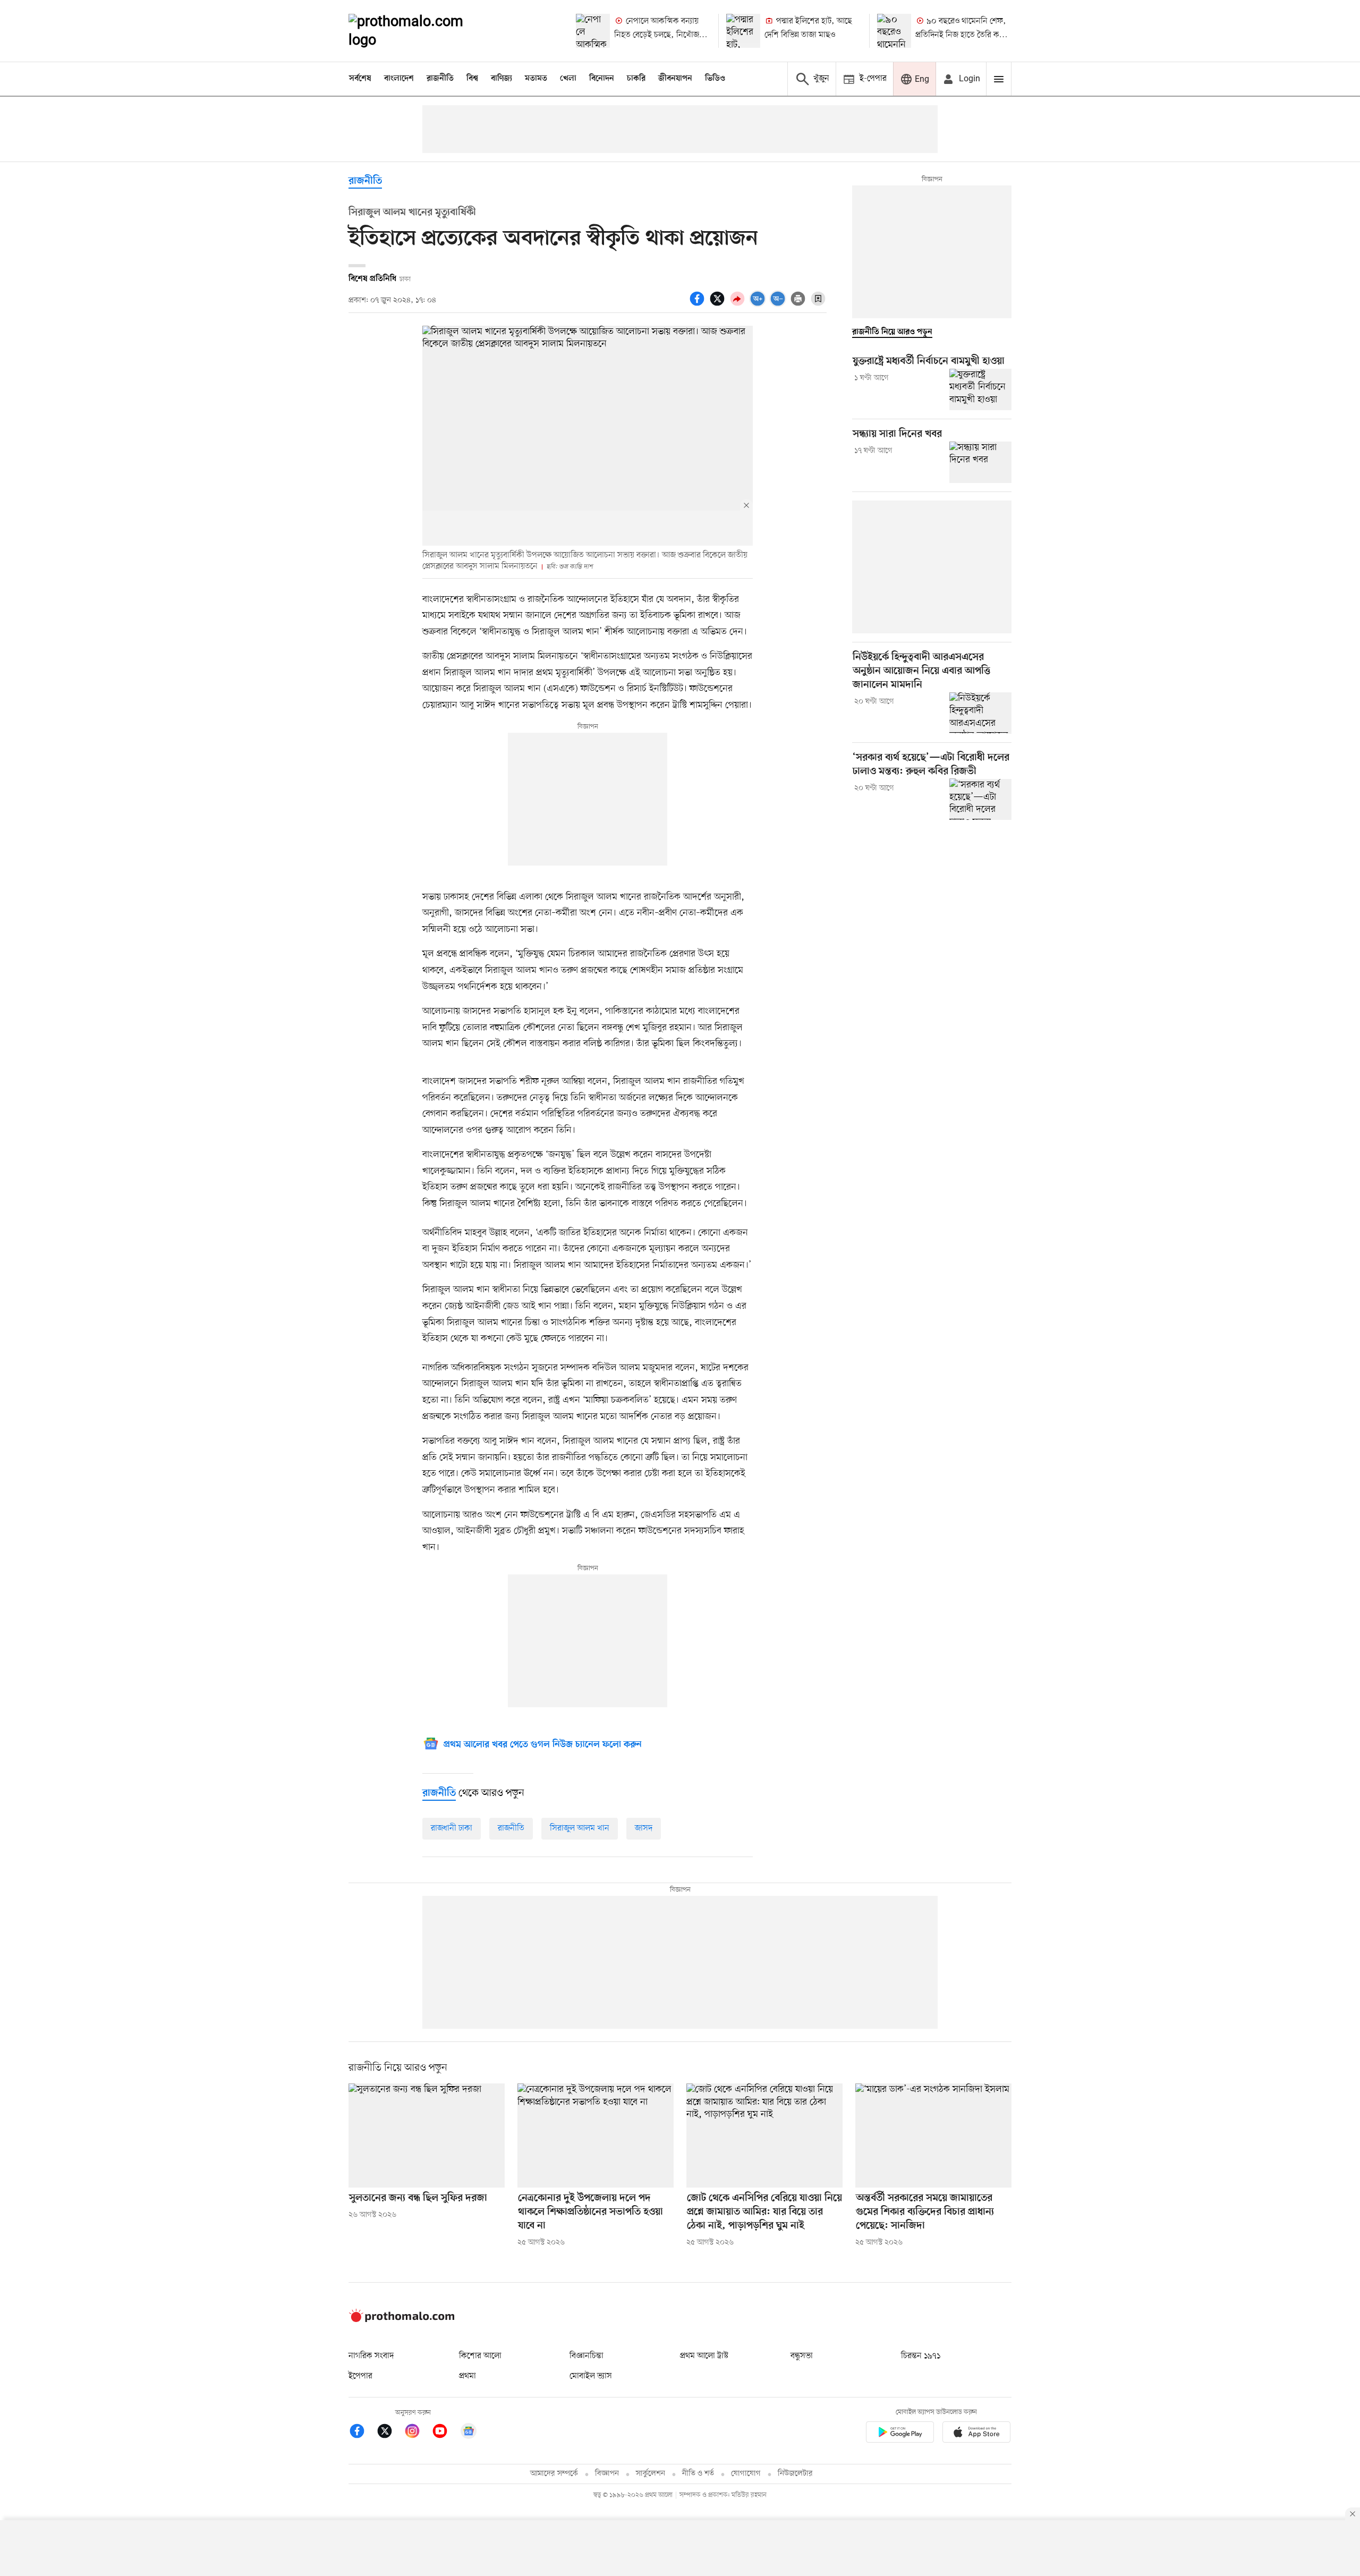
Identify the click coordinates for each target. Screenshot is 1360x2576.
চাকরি (636, 79)
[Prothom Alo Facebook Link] (362, 2433)
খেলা (568, 79)
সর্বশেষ (360, 79)
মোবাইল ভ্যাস (591, 2376)
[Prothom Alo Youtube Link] (445, 2433)
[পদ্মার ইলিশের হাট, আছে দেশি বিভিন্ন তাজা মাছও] (743, 31)
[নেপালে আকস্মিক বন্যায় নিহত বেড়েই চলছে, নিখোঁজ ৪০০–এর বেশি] (593, 31)
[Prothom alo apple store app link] (976, 2434)
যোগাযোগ (746, 2474)
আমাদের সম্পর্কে (554, 2474)
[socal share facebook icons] (699, 304)
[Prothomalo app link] (900, 2434)
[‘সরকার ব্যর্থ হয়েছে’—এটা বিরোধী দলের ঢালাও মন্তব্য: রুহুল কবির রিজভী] (980, 799)
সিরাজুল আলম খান (580, 1828)
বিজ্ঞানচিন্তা (586, 2356)
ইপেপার (360, 2376)
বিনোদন (602, 79)
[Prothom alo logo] (402, 2320)
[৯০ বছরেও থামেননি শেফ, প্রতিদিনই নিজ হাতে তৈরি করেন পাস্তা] (894, 31)
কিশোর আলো (480, 2356)
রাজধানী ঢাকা (452, 1828)
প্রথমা (467, 2376)
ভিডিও (715, 79)
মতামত (536, 79)
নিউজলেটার (795, 2474)
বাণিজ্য (501, 79)
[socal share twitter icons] (719, 304)
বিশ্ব (472, 79)
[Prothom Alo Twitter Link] (390, 2433)
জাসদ (644, 1828)
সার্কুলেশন (651, 2474)
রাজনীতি (440, 79)
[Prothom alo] (420, 31)
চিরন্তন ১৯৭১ (921, 2356)
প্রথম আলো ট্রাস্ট (704, 2356)
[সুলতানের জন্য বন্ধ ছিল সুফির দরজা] (427, 2136)
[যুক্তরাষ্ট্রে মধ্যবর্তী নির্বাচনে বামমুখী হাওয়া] (980, 389)
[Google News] (469, 2433)
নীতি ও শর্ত (698, 2474)
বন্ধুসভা (802, 2356)
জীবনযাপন (675, 79)
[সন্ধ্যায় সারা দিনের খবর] (980, 462)
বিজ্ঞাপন (607, 2474)
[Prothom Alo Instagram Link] (418, 2433)
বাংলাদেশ (399, 79)
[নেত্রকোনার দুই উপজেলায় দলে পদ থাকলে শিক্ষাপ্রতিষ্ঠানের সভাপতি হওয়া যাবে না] (596, 2136)
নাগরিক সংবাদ (371, 2356)
